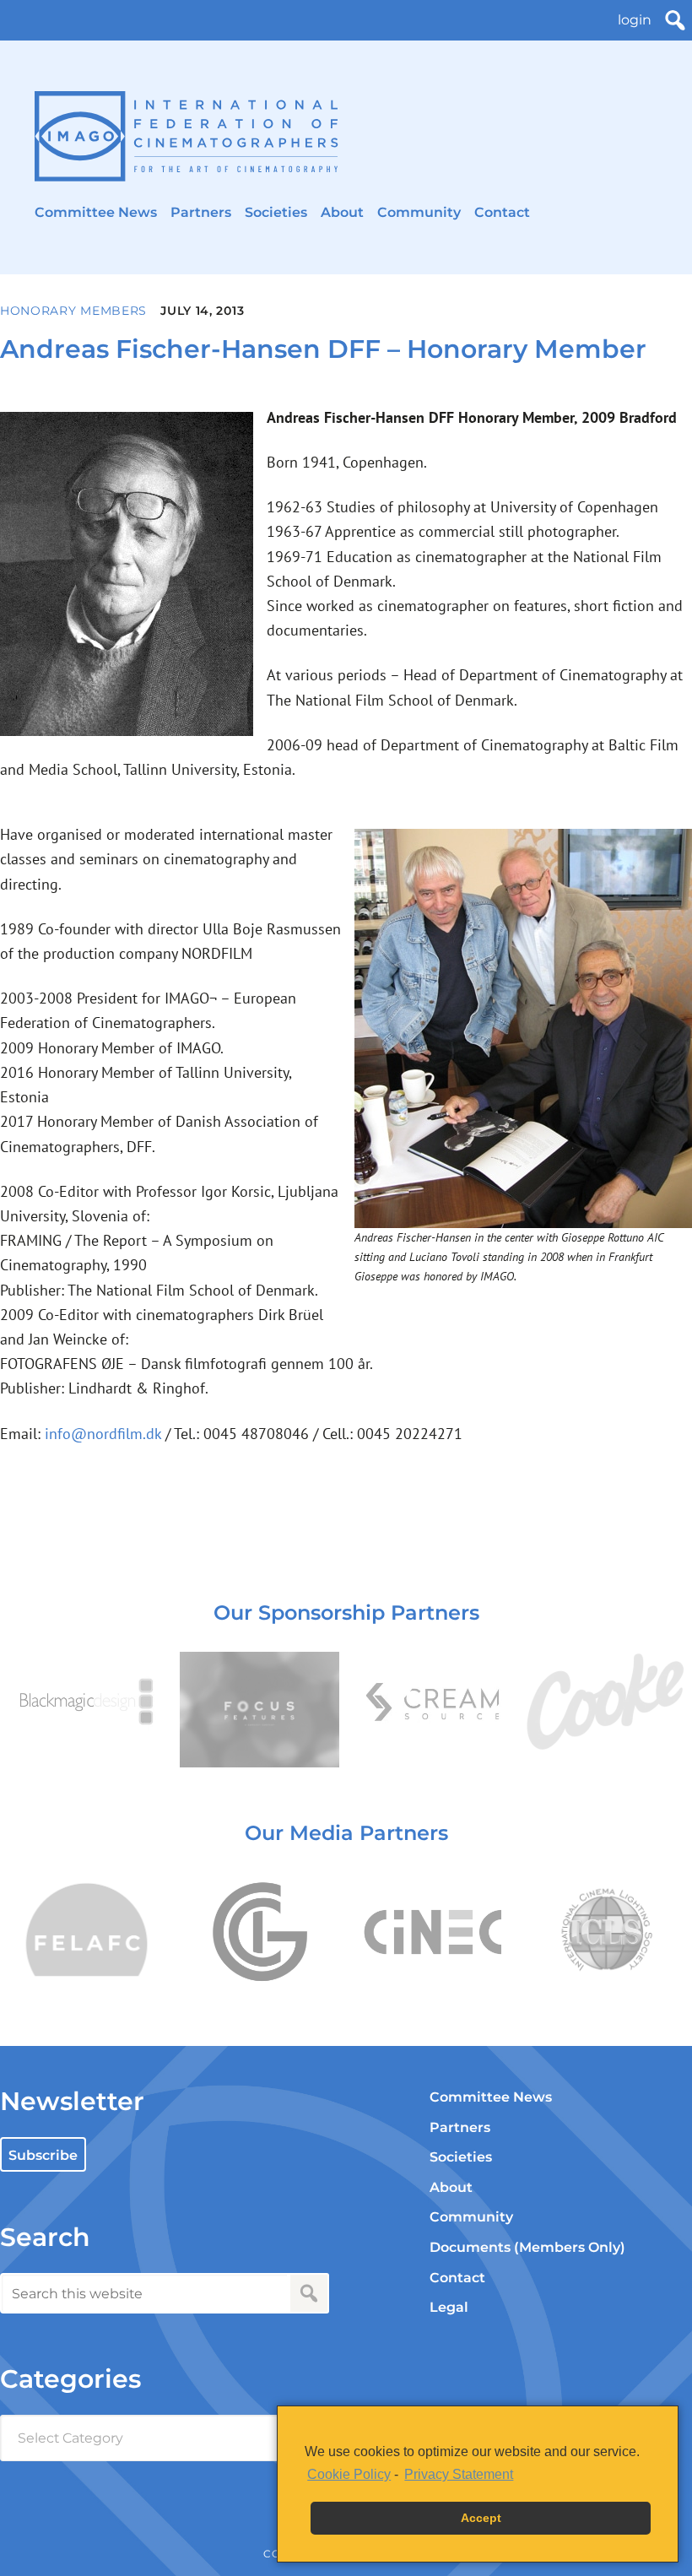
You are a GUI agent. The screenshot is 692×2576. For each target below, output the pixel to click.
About (342, 212)
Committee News (96, 212)
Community (419, 212)
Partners (201, 212)
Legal (449, 2307)
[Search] (675, 20)
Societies (276, 212)
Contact (502, 212)
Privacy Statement (459, 2474)
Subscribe (43, 2155)
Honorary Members (73, 311)
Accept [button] (481, 2518)
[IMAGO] (187, 136)
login (635, 20)
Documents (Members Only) (527, 2247)
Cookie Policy (349, 2474)
